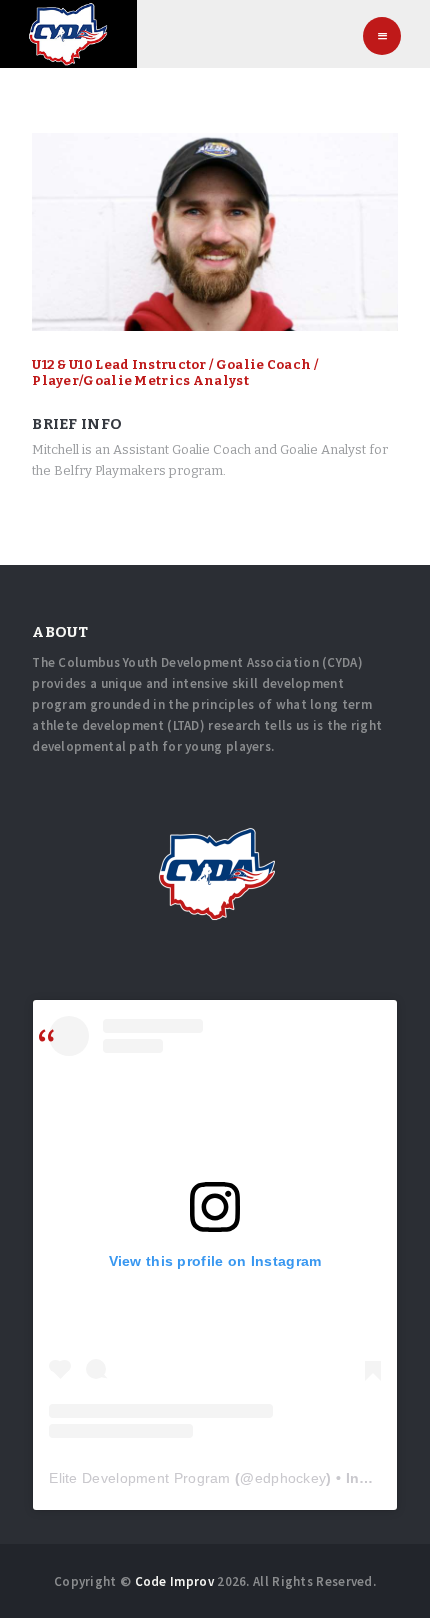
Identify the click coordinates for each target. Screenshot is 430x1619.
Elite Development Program (140, 1478)
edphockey (291, 1478)
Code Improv (174, 1581)
